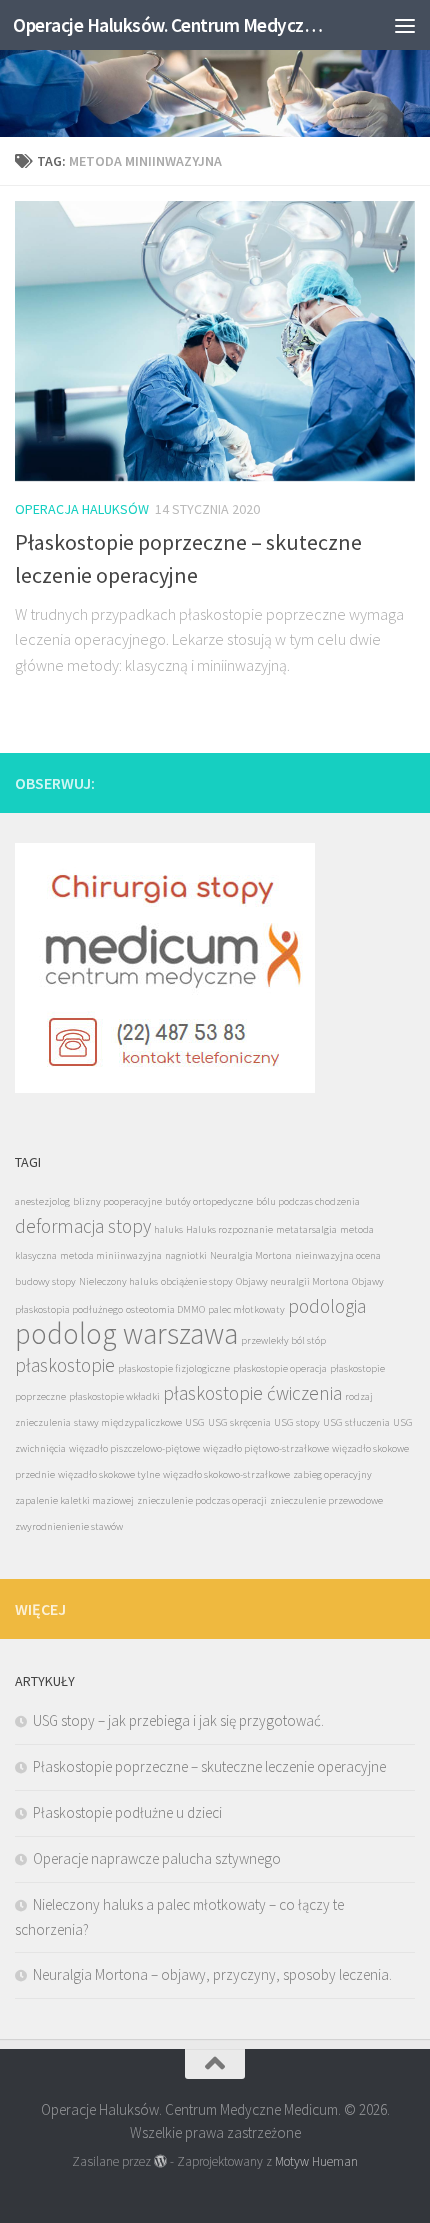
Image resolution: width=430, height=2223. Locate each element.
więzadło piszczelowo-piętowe (134, 1448)
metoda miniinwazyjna (111, 1255)
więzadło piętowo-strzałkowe (266, 1448)
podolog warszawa (126, 1333)
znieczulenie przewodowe (326, 1500)
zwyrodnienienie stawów (69, 1526)
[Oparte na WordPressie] (160, 2161)
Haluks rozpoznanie (229, 1229)
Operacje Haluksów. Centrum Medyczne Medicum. (168, 25)
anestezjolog (42, 1201)
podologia (327, 1306)
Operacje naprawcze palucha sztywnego (157, 1858)
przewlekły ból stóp (283, 1340)
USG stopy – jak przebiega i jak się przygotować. (178, 1720)
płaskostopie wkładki (114, 1396)
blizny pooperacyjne (117, 1201)
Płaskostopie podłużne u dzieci (127, 1812)
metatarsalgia (306, 1229)
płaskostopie (65, 1365)
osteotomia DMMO (165, 1309)
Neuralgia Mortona (251, 1255)
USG (195, 1422)
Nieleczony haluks (118, 1281)
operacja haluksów (82, 509)
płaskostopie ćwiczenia (252, 1393)
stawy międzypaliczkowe (128, 1422)
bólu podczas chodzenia (308, 1201)
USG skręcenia (239, 1422)
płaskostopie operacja (280, 1368)
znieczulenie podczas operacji (202, 1500)
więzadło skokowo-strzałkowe (226, 1474)
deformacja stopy (83, 1226)
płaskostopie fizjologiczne (174, 1368)
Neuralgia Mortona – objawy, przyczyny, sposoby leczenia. (212, 1974)
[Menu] (405, 25)
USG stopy (297, 1422)
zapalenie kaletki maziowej (74, 1500)
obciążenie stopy (197, 1281)
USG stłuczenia (356, 1422)
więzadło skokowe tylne (109, 1474)
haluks (168, 1229)
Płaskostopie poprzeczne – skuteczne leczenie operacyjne (209, 1766)
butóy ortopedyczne (209, 1201)
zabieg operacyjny (332, 1474)
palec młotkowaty (246, 1309)
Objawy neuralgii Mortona (292, 1281)
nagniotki (186, 1255)
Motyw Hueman (316, 2161)
